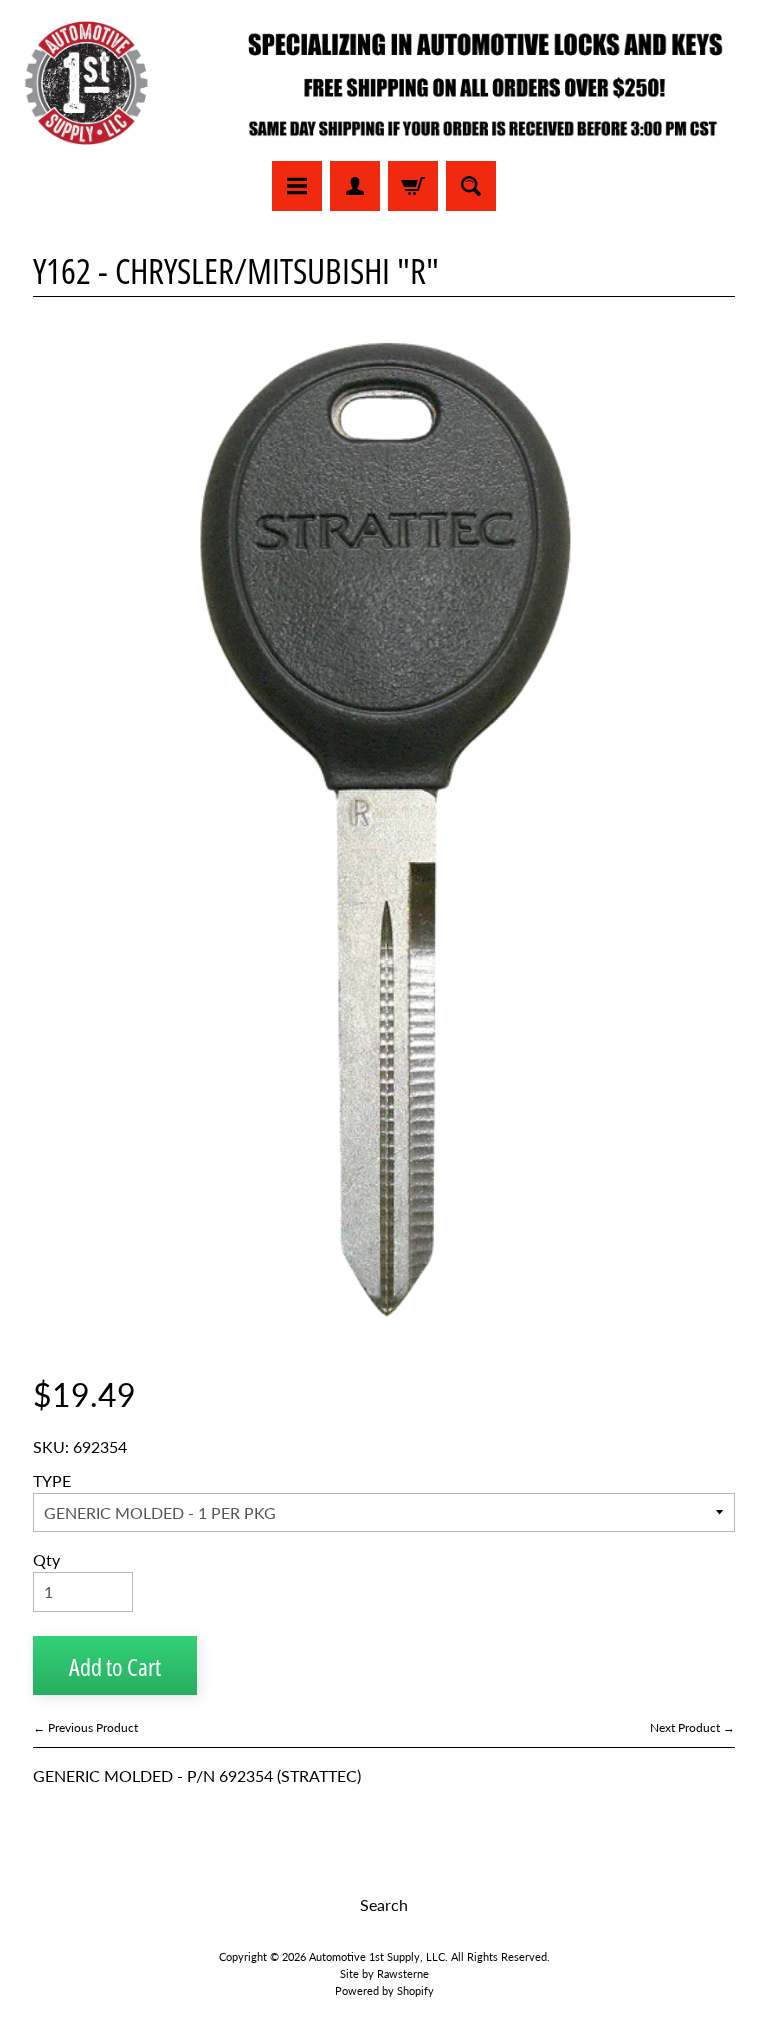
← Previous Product (85, 1727)
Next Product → (692, 1727)
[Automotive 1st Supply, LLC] (384, 83)
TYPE (52, 1480)
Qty (46, 1559)
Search (384, 1904)
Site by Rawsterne (384, 1973)
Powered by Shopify (384, 1990)
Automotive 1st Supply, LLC (377, 1956)
